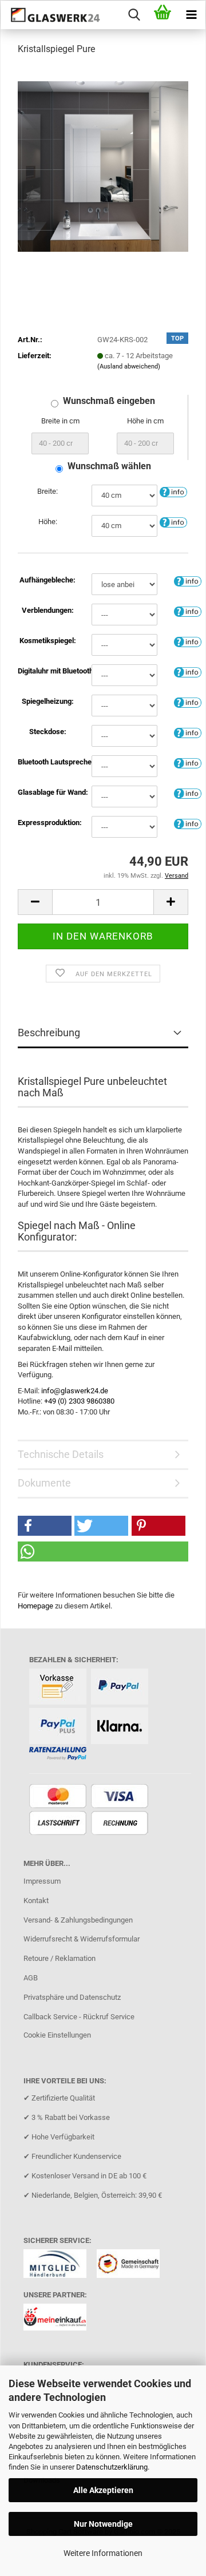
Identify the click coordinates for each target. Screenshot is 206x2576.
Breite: (47, 491)
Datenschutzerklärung (112, 2467)
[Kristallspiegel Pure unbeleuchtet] (103, 166)
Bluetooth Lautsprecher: (47, 762)
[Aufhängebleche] (188, 580)
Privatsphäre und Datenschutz (72, 1997)
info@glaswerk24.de (75, 1391)
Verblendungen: (48, 610)
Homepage (35, 1606)
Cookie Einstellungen (57, 2035)
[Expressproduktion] (188, 823)
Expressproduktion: (47, 823)
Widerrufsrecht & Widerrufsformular (82, 1939)
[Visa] (121, 1797)
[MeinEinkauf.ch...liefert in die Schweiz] (59, 2321)
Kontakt (36, 1901)
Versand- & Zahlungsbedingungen (78, 1920)
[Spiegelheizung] (188, 702)
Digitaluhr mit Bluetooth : (47, 671)
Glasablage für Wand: (47, 792)
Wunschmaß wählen (109, 466)
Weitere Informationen (103, 2553)
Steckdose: (48, 732)
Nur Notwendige (103, 2524)
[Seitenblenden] (188, 611)
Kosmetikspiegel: (48, 641)
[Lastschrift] (59, 1824)
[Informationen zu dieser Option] (173, 492)
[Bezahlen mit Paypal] (121, 1688)
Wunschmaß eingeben (109, 401)
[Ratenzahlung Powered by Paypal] (59, 1755)
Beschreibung (49, 1033)
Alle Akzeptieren (103, 2490)
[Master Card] (59, 1797)
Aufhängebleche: (47, 580)
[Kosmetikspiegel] (188, 641)
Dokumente (44, 1483)
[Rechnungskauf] (121, 1824)
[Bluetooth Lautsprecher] (188, 762)
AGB (31, 1978)
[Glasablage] (188, 793)
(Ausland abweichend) (129, 366)
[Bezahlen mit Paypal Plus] (59, 1727)
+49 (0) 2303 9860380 (79, 1401)
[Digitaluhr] (188, 671)
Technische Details (61, 1454)
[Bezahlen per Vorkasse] (59, 1688)
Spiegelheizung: (48, 701)
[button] (35, 902)
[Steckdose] (188, 732)
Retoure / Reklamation (60, 1958)
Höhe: (48, 522)
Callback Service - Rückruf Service (79, 2017)
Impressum (42, 1881)
